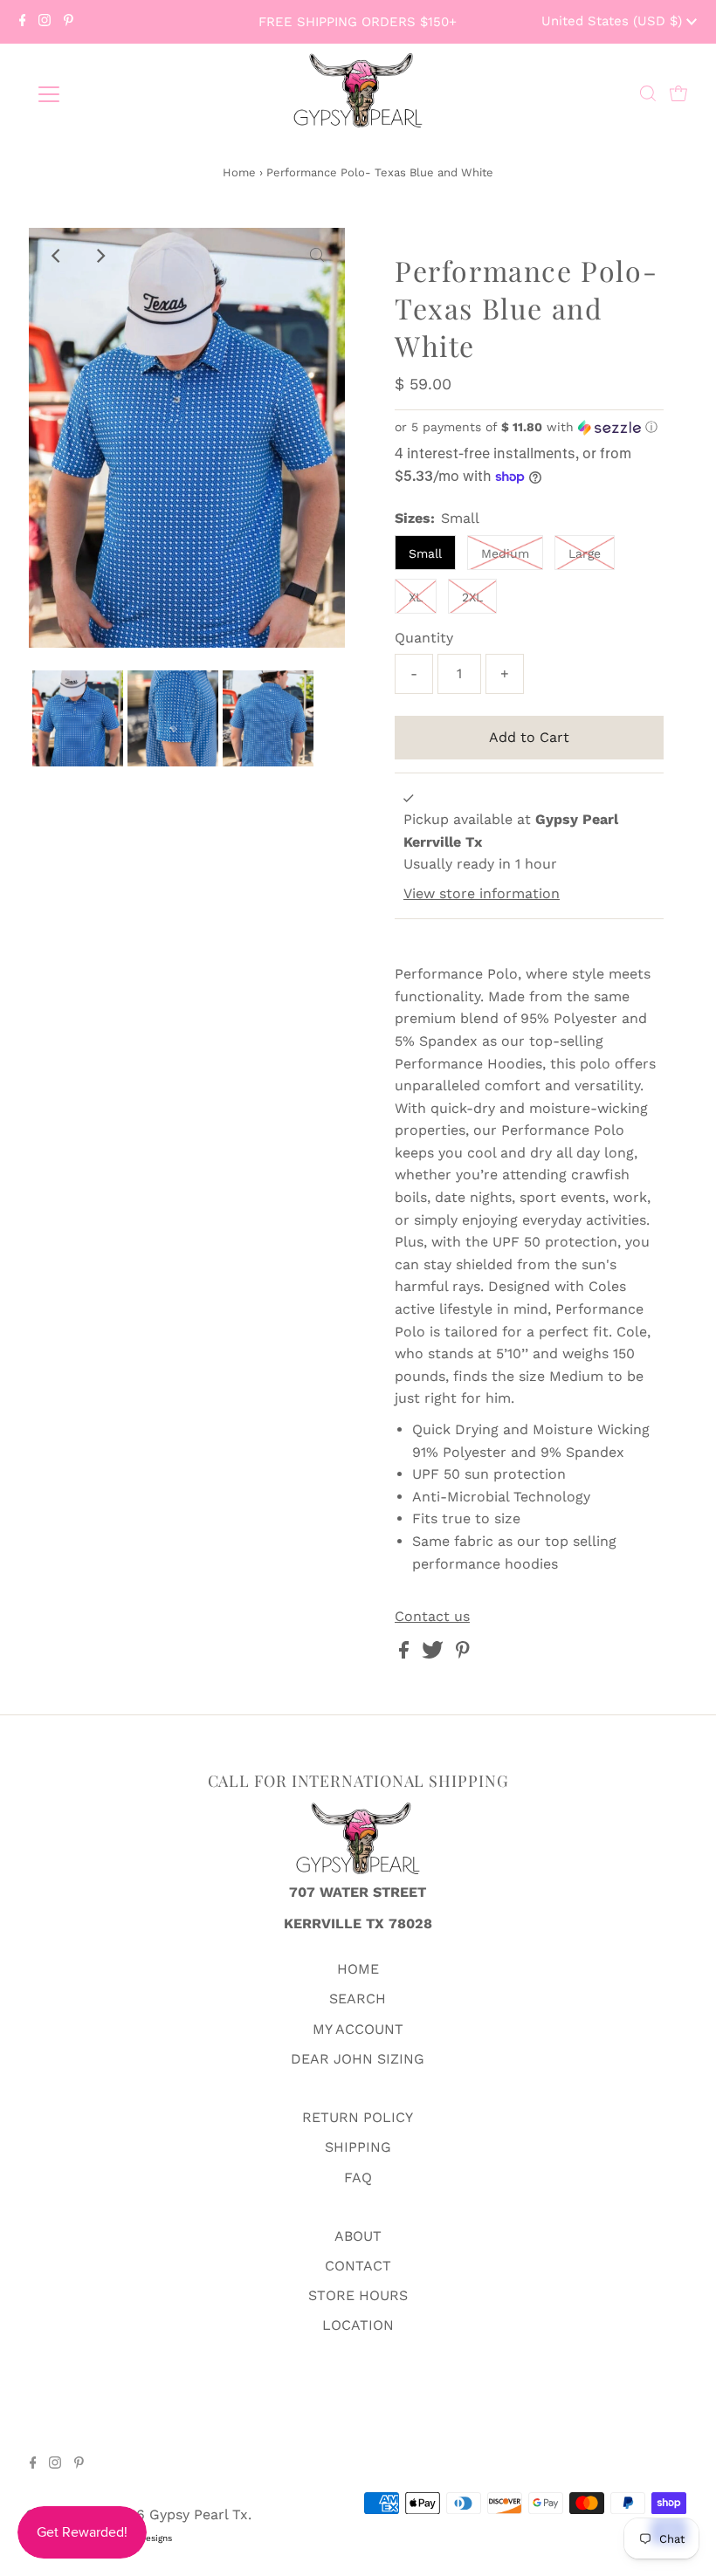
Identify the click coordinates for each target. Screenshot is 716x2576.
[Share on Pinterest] (463, 1654)
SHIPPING (358, 2147)
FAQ (358, 2178)
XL (416, 597)
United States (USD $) (614, 21)
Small (425, 553)
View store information (482, 893)
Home (239, 172)
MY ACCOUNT (358, 2029)
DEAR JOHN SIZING (358, 2059)
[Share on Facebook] (406, 1654)
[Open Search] (648, 94)
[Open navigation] (107, 94)
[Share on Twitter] (435, 1654)
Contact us (432, 1617)
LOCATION (358, 2325)
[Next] (100, 256)
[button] (529, 427)
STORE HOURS (358, 2295)
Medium (505, 553)
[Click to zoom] (317, 256)
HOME (358, 1969)
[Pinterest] (69, 22)
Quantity (424, 638)
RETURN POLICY (358, 2117)
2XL (472, 597)
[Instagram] (45, 22)
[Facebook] (23, 22)
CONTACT (358, 2266)
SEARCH (358, 1999)
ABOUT (358, 2236)
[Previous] (57, 256)
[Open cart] (678, 94)
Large (585, 553)
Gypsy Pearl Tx (199, 2514)
